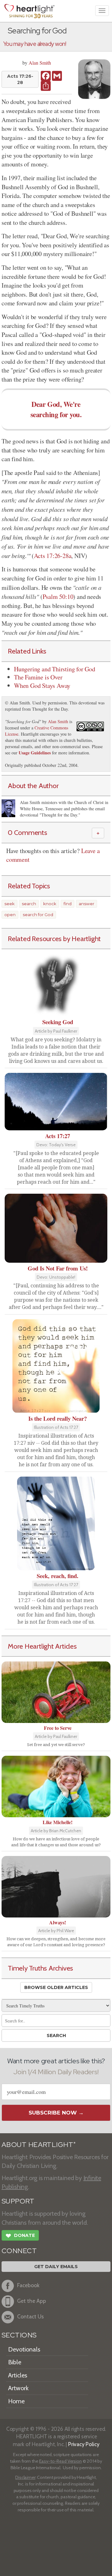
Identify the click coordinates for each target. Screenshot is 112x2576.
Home (16, 2401)
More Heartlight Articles (42, 1646)
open (10, 915)
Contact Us (30, 2316)
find (68, 904)
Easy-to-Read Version (61, 2461)
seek (9, 904)
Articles (18, 2375)
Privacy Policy (84, 2444)
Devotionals (24, 2349)
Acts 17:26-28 (20, 79)
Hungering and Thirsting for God (55, 669)
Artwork (18, 2388)
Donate (20, 2236)
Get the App (32, 2301)
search (29, 904)
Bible (15, 2362)
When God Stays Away (42, 686)
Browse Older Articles (56, 1987)
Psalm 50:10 (58, 597)
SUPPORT (18, 2201)
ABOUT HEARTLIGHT (39, 2145)
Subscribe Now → (56, 2113)
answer (86, 904)
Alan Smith (40, 63)
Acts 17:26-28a (53, 556)
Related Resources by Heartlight (54, 939)
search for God (38, 915)
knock (50, 904)
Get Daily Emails (56, 2267)
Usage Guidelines (35, 753)
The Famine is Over (38, 677)
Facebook (28, 2285)
